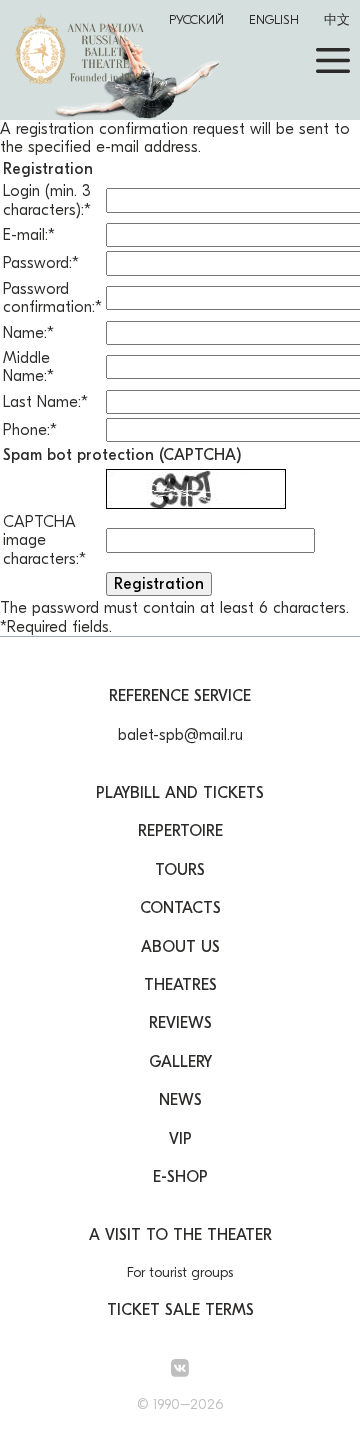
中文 (337, 19)
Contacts (180, 908)
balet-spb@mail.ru (180, 735)
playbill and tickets (180, 793)
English (274, 19)
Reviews (180, 1023)
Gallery (180, 1062)
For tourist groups (180, 1272)
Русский (196, 19)
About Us (180, 947)
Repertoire (180, 831)
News (180, 1100)
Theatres (180, 985)
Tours (180, 870)
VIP (180, 1139)
